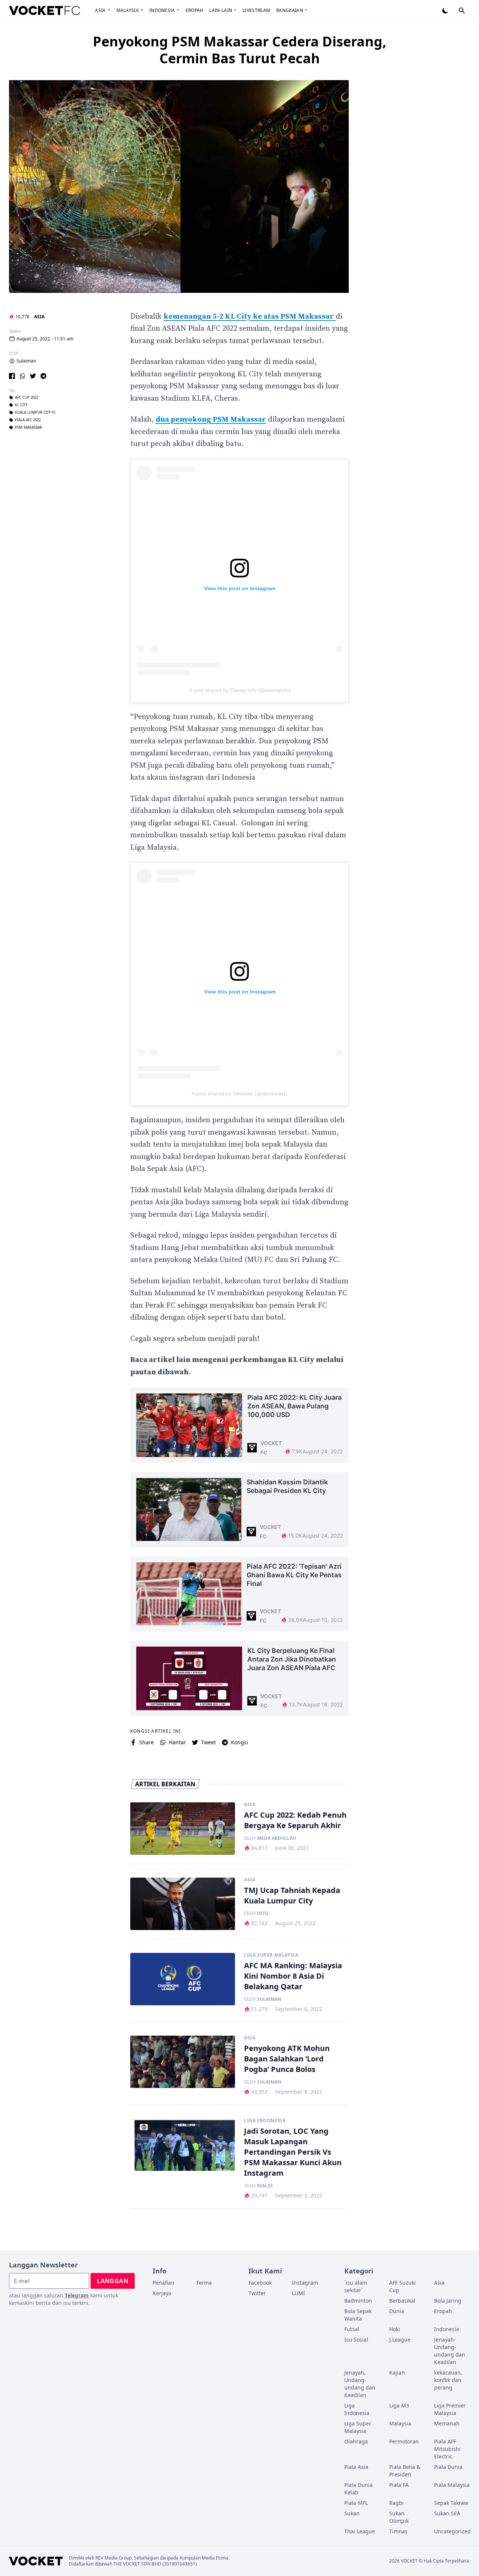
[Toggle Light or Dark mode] (445, 10)
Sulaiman (26, 361)
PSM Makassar (28, 428)
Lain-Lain (221, 10)
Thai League (360, 2531)
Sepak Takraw (451, 2503)
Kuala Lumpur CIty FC (35, 413)
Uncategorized (452, 2531)
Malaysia (128, 10)
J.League (400, 2340)
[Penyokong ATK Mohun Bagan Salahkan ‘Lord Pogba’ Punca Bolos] (183, 2062)
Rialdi (265, 2186)
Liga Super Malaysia (271, 1955)
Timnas (398, 2531)
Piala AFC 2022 (28, 420)
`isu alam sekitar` (356, 2286)
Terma (204, 2283)
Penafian (164, 2283)
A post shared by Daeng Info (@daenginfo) (240, 690)
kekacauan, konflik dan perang (448, 2380)
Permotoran (404, 2441)
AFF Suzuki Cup (402, 2286)
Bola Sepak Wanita (358, 2315)
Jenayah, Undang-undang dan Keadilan (360, 2384)
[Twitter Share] (33, 376)
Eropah (195, 10)
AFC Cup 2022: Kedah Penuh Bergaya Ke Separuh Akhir (295, 1820)
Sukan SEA (447, 2513)
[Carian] (462, 10)
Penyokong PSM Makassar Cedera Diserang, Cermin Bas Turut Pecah (239, 50)
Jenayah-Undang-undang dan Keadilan (450, 2351)
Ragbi (396, 2503)
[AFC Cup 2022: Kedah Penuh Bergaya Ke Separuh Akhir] (183, 1829)
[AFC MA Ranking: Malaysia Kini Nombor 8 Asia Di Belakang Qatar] (183, 1979)
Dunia (397, 2311)
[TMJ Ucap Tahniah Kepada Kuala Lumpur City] (183, 1904)
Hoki (395, 2329)
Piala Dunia (448, 2467)
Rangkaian (290, 10)
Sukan (352, 2513)
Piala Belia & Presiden (405, 2471)
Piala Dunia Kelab (359, 2489)
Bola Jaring (448, 2301)
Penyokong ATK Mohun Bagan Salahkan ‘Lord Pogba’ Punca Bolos (287, 2059)
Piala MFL (356, 2503)
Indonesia (162, 10)
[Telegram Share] (43, 376)
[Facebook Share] (12, 376)
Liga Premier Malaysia (450, 2409)
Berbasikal (402, 2301)
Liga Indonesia (265, 2121)
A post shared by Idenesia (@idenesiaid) (239, 1093)
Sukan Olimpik (399, 2517)
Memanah (447, 2423)
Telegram (77, 2295)
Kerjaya (162, 2293)
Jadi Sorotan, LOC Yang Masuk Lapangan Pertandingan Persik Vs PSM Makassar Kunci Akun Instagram (293, 2152)
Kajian (397, 2372)
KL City (21, 405)
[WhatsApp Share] (22, 376)
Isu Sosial (356, 2340)
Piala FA (399, 2485)
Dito (263, 1914)
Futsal (352, 2329)
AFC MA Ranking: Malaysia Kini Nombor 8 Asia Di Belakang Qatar (293, 1976)
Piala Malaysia (452, 2485)
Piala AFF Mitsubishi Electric (447, 2449)
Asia (100, 10)
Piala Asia (356, 2467)
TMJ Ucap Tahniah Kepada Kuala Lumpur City (292, 1895)
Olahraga (356, 2441)
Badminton (358, 2301)
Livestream (256, 10)
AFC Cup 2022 (27, 398)
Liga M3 (399, 2405)
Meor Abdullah (277, 1838)
